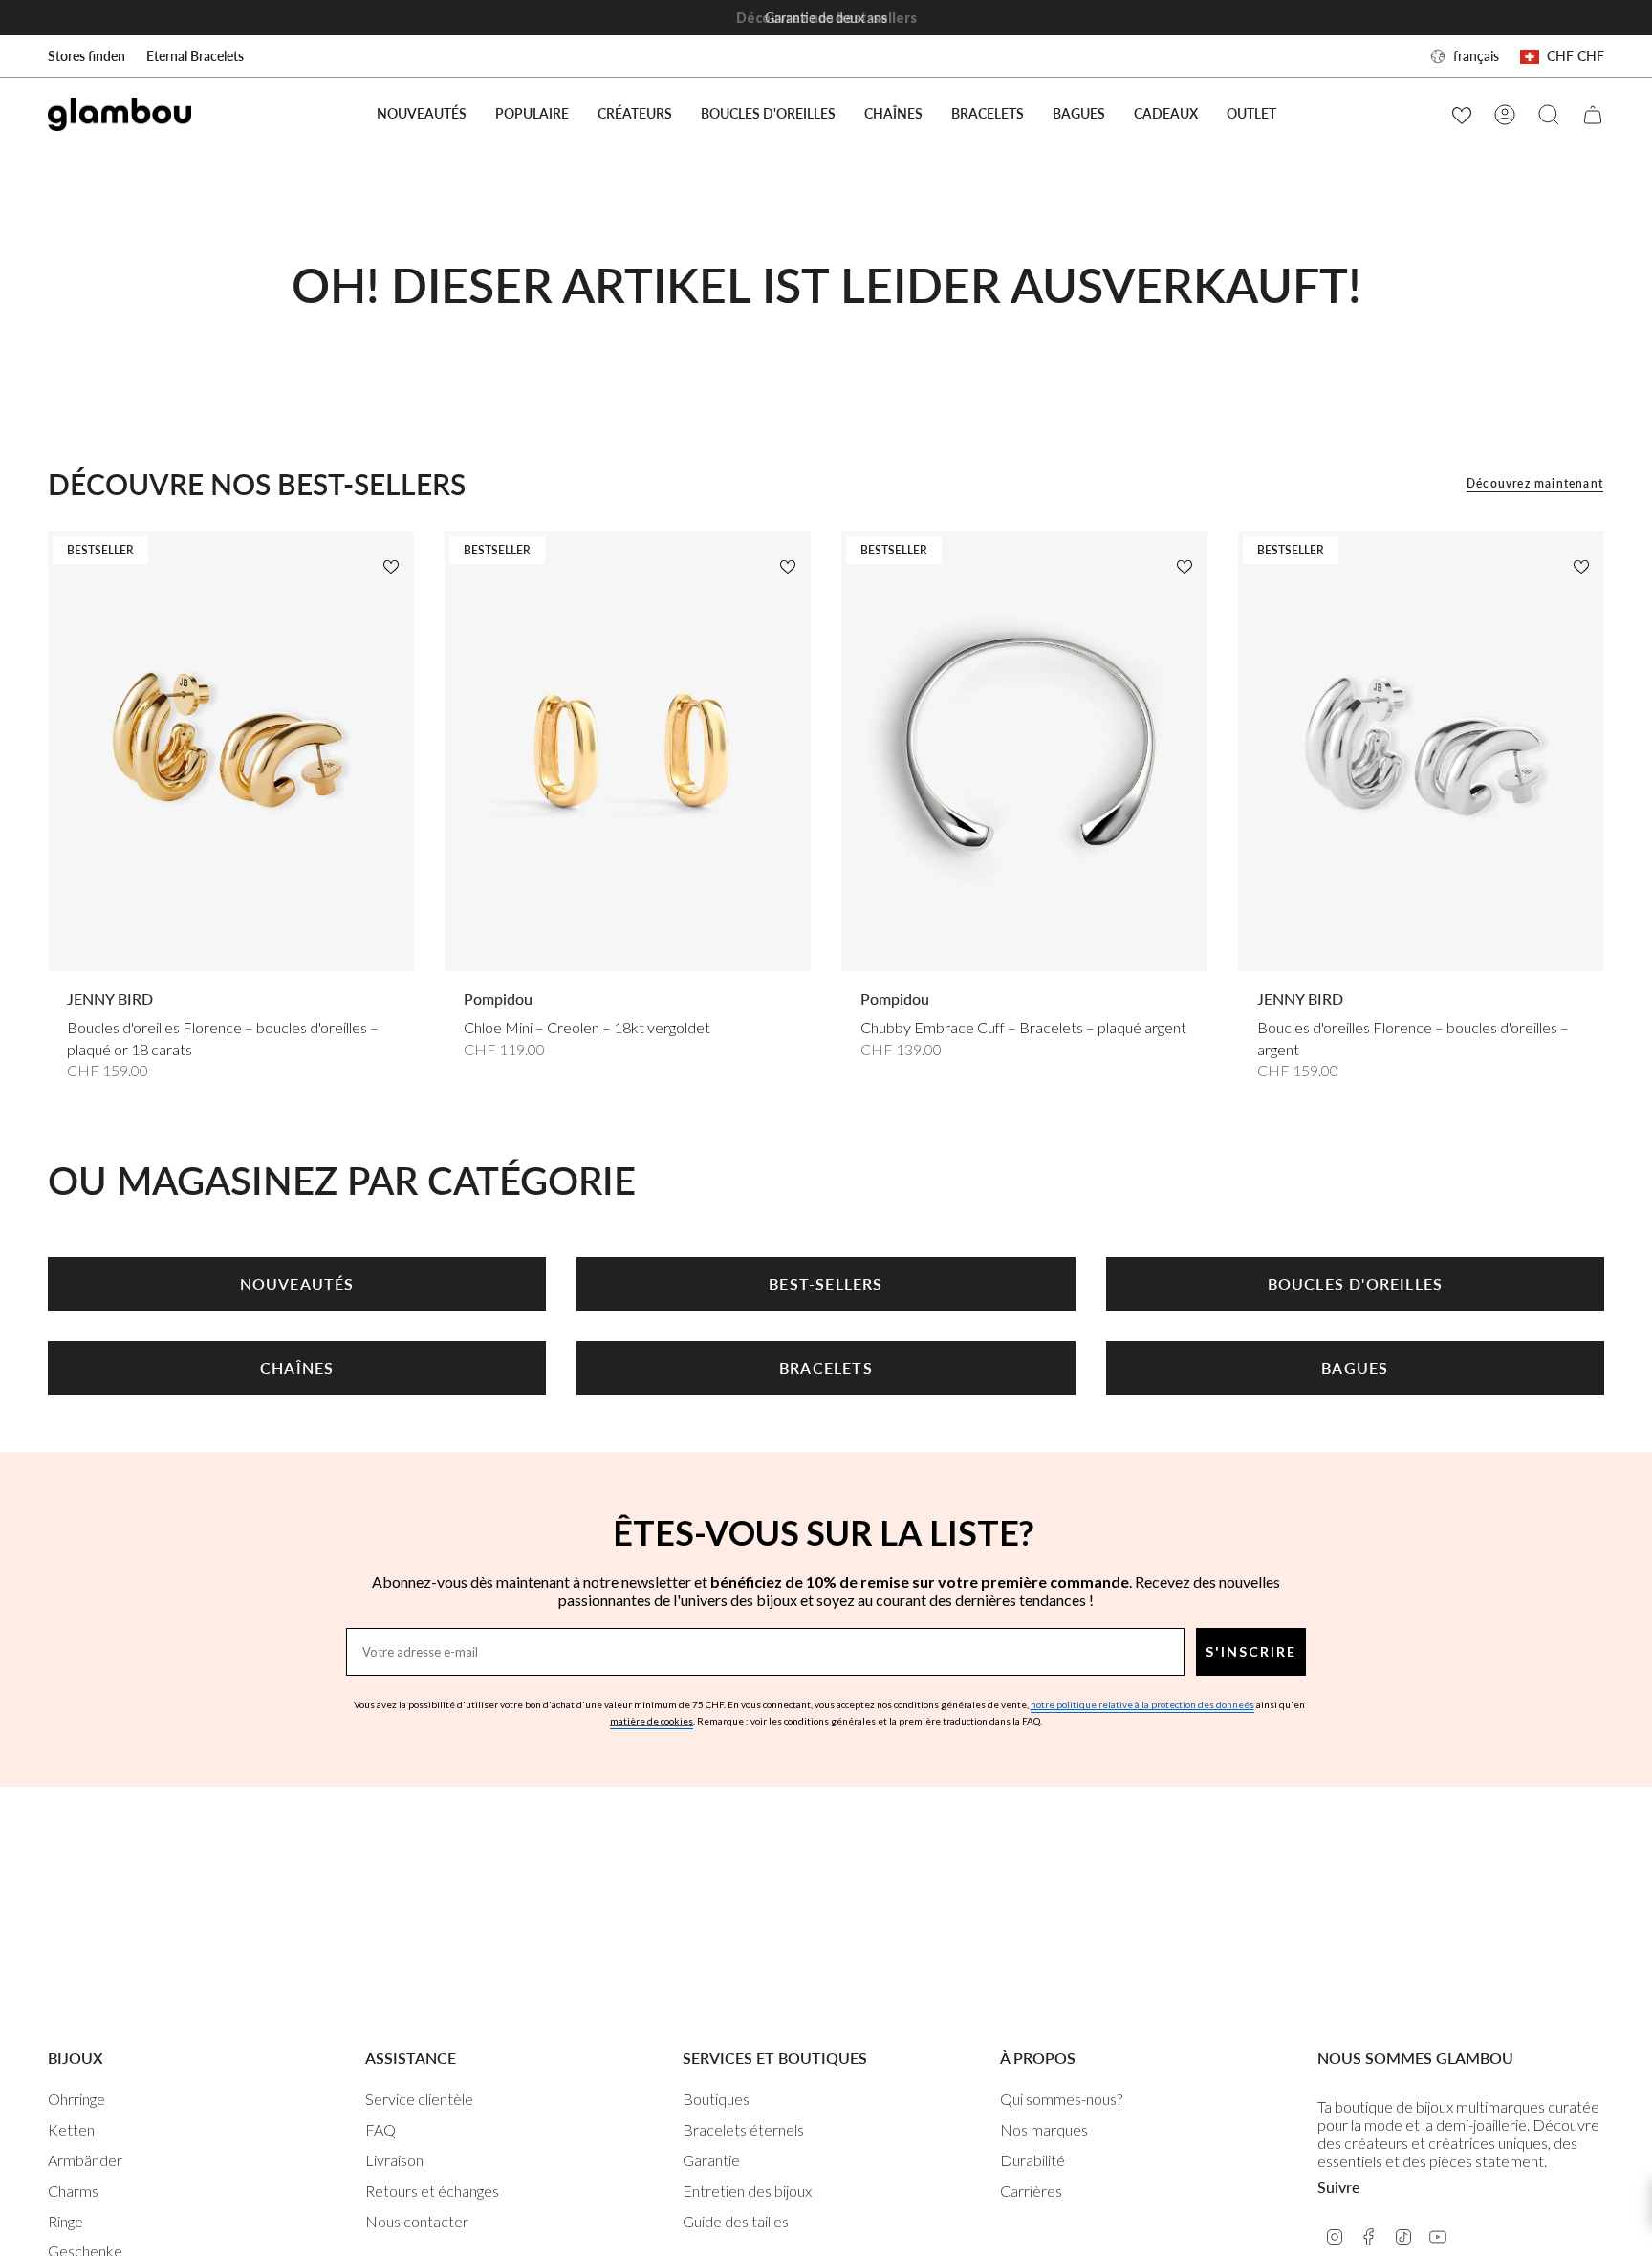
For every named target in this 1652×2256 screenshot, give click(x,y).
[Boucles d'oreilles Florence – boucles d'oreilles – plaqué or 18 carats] (231, 751)
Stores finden (87, 56)
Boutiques (716, 2099)
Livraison (394, 2160)
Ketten (71, 2129)
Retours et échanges (432, 2191)
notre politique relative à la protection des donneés (1142, 1704)
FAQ (380, 2129)
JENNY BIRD (110, 998)
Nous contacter (417, 2221)
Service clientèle (419, 2099)
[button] (532, 114)
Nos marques (1044, 2129)
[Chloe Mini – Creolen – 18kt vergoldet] (628, 751)
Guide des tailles (736, 2221)
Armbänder (85, 2160)
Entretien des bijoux (747, 2191)
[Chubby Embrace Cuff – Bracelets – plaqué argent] (1024, 751)
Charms (73, 2191)
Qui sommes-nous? (1061, 2099)
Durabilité (1032, 2160)
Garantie (711, 2160)
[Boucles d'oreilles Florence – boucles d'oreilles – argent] (1421, 751)
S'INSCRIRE (1251, 1651)
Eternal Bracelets (195, 56)
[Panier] (1593, 115)
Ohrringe (76, 2099)
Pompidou (498, 998)
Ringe (65, 2221)
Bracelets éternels (743, 2129)
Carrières (1031, 2191)
